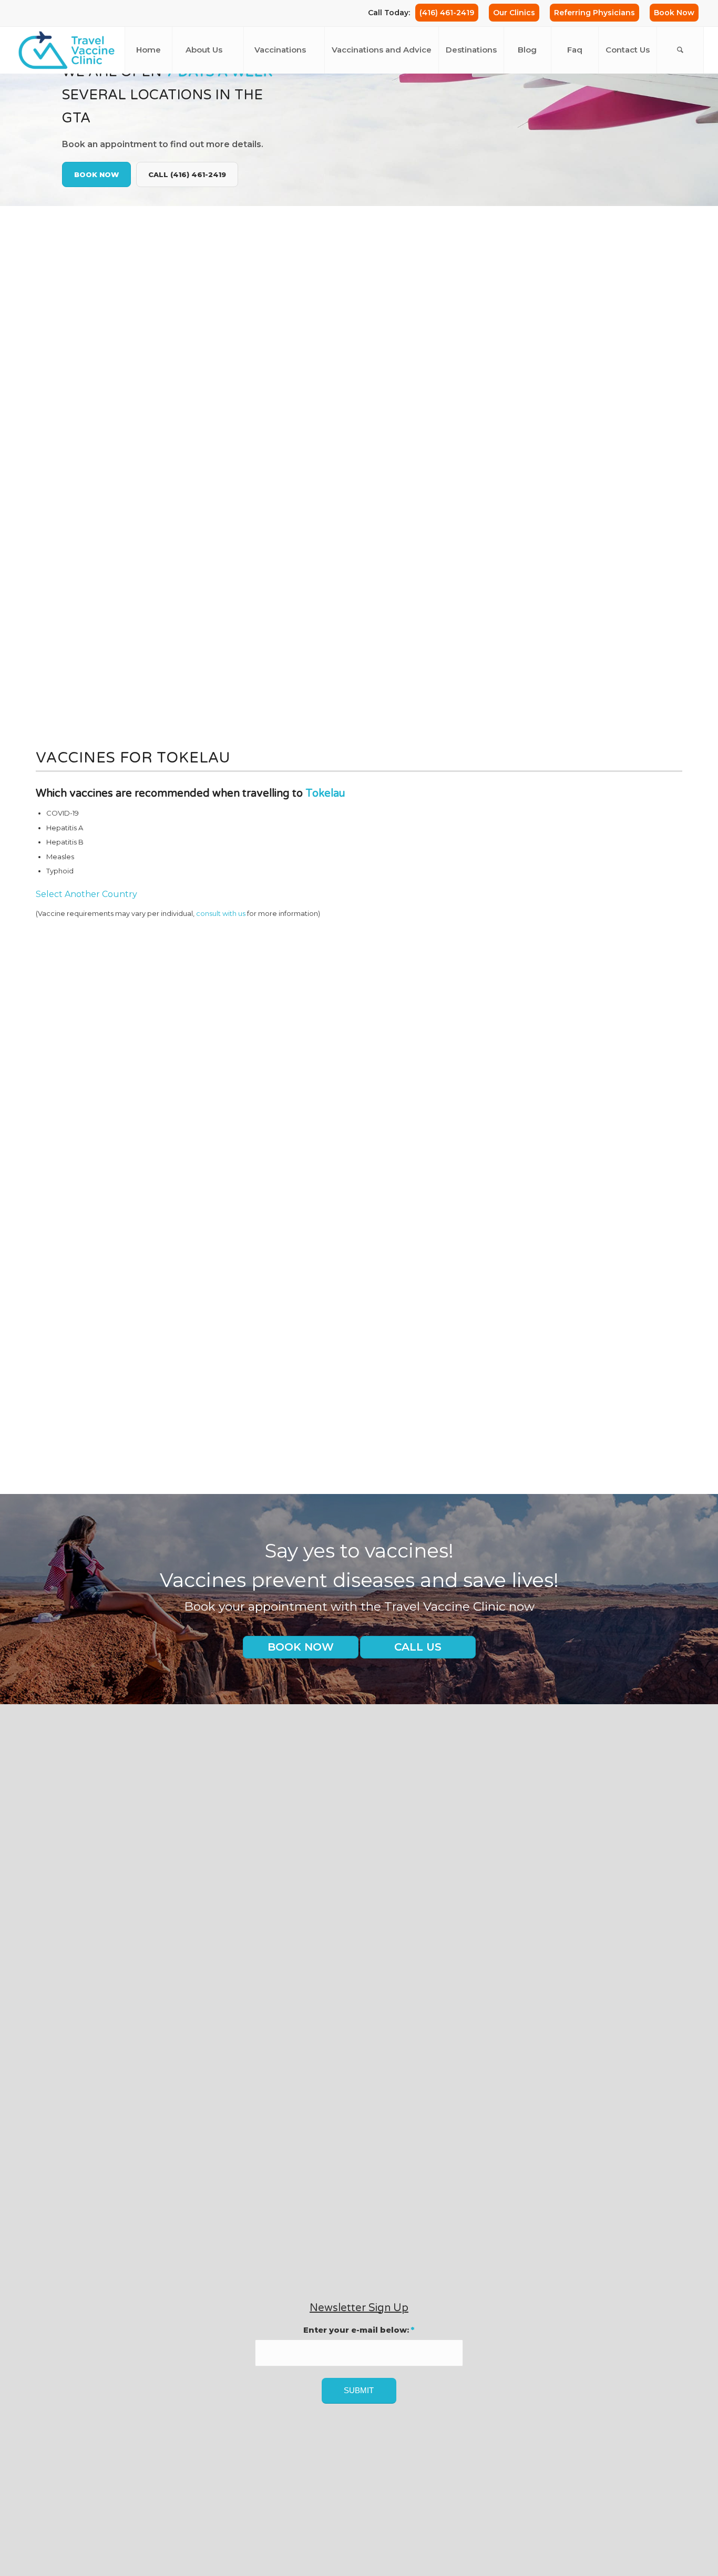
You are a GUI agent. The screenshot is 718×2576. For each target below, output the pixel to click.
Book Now (674, 13)
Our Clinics (514, 13)
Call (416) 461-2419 (187, 174)
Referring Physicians (594, 13)
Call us (418, 1647)
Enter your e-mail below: (359, 2330)
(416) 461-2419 (447, 13)
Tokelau (325, 794)
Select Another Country (86, 894)
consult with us (221, 914)
